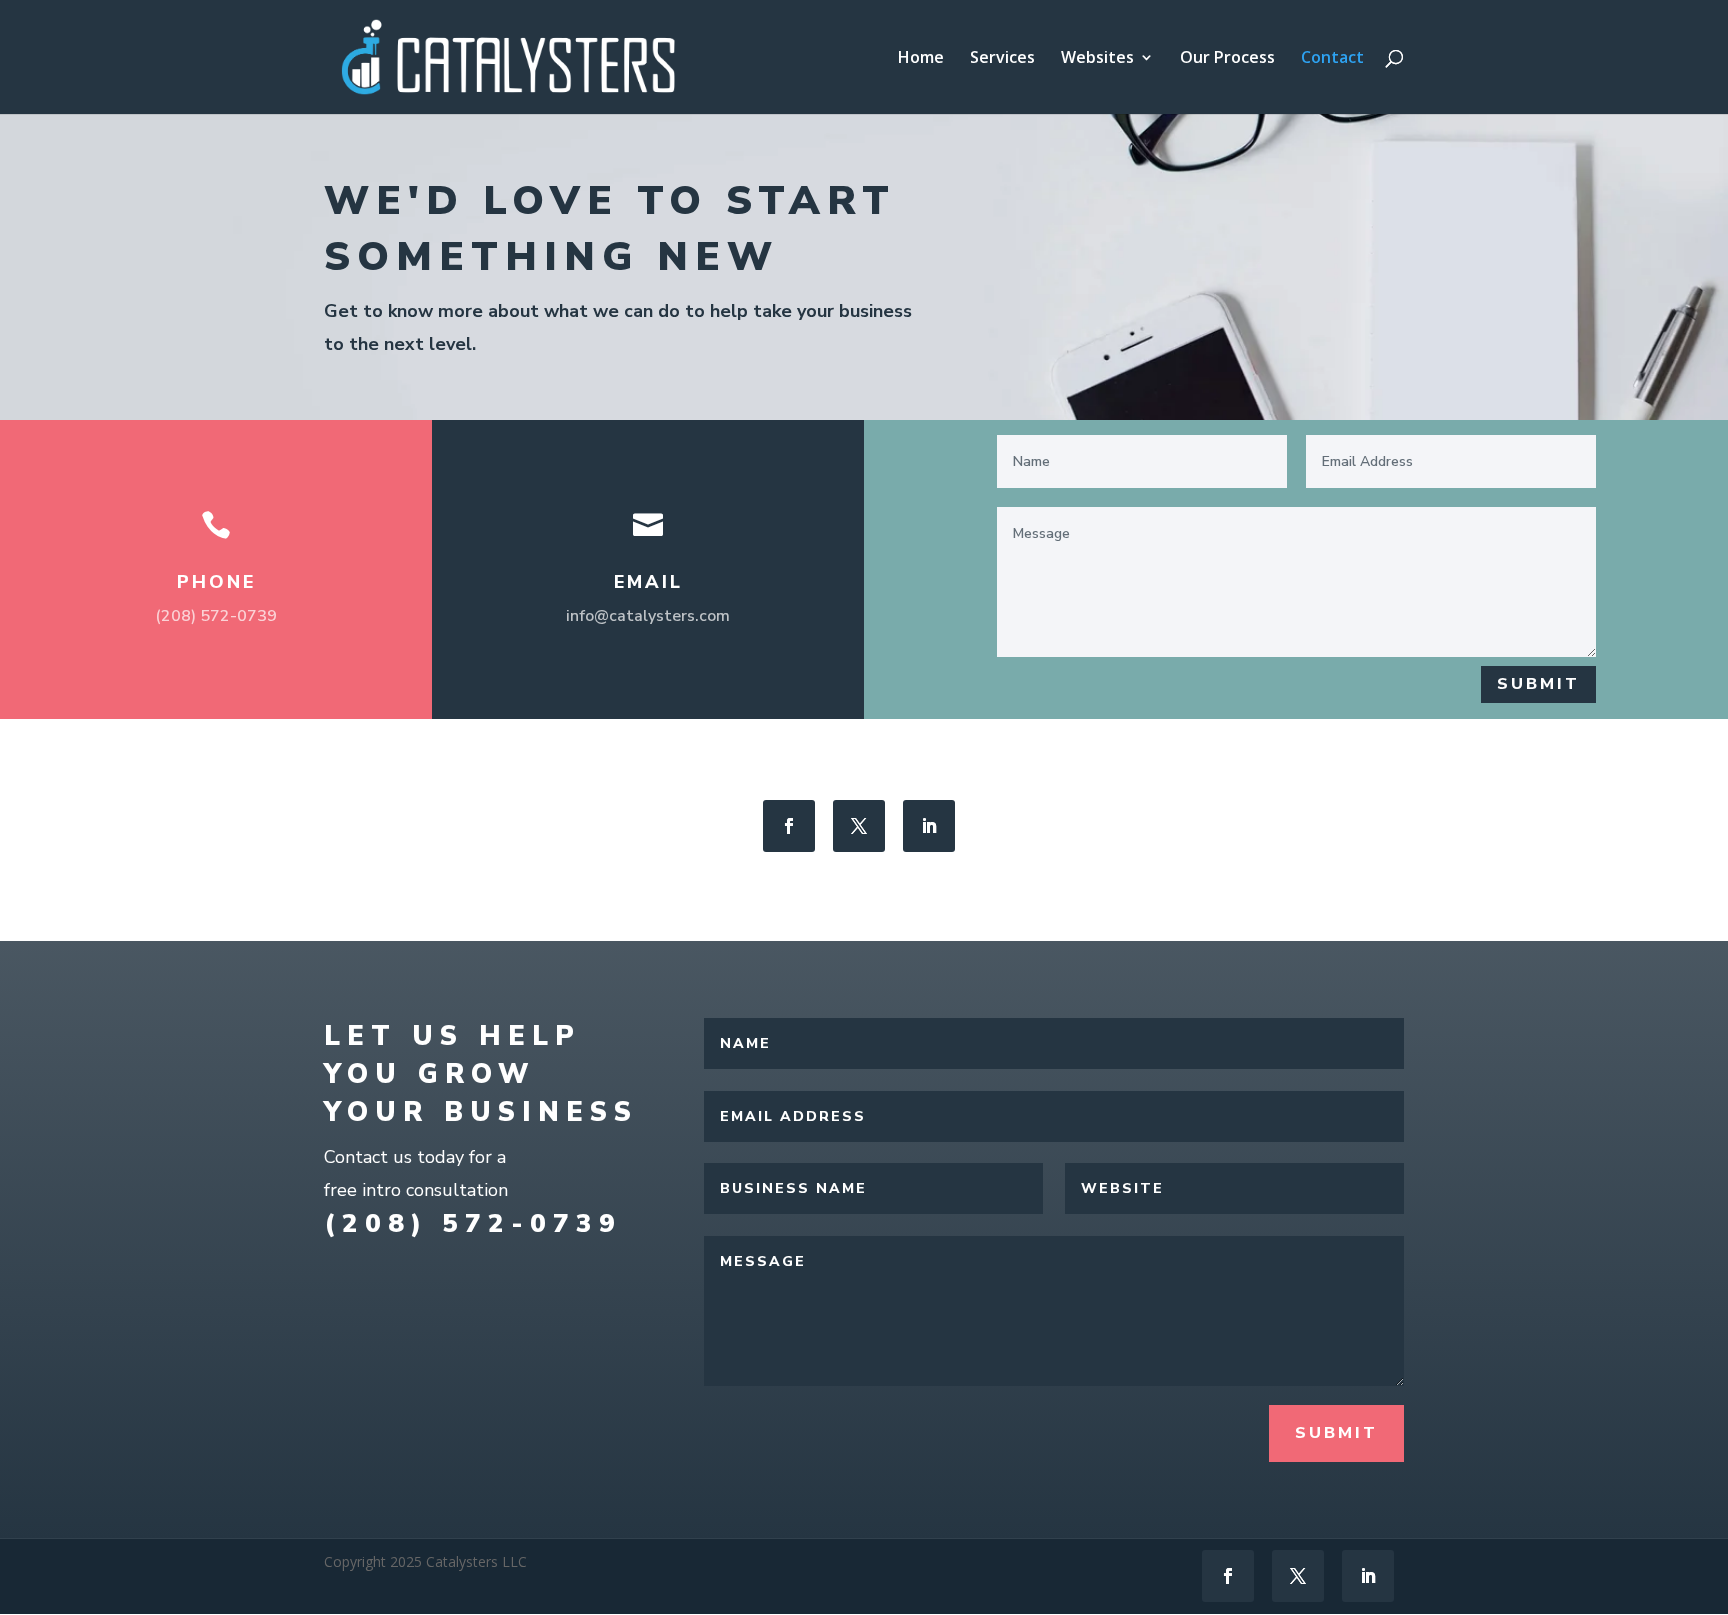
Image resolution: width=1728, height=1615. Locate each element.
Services (1002, 59)
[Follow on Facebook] (789, 826)
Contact (1332, 59)
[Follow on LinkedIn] (929, 826)
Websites (1097, 59)
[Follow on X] (859, 826)
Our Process (1227, 59)
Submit (1538, 684)
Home (921, 59)
